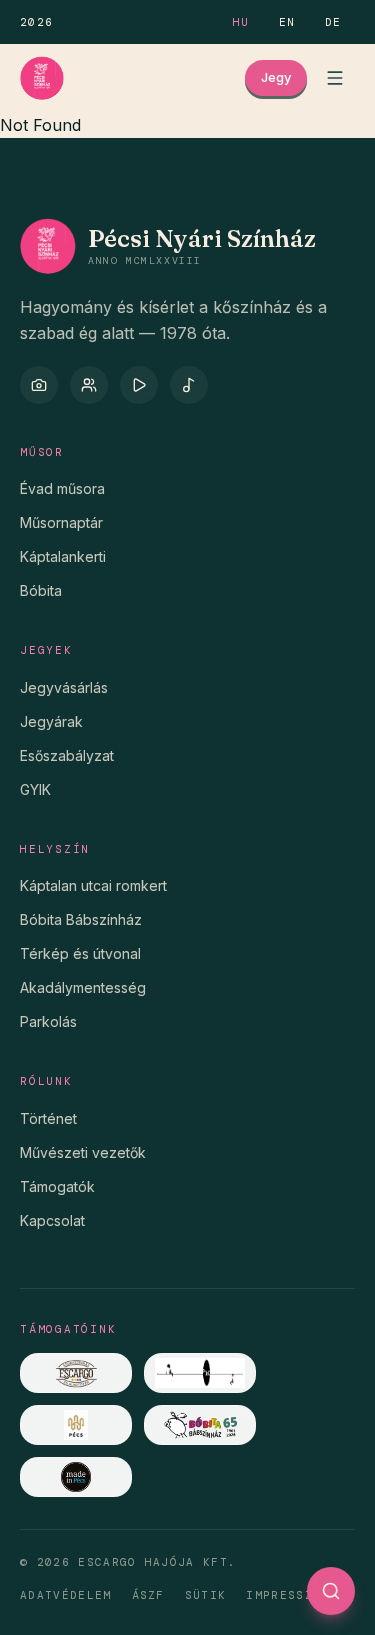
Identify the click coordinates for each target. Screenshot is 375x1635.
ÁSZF (148, 1595)
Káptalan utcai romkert (93, 885)
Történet (48, 1118)
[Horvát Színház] (200, 1373)
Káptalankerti (63, 556)
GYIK (35, 789)
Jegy (276, 77)
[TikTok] (189, 385)
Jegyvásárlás (64, 687)
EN (287, 22)
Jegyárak (51, 721)
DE (333, 22)
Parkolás (48, 1021)
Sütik (206, 1595)
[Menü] (335, 78)
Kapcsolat (52, 1220)
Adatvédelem (66, 1595)
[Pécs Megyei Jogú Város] (76, 1425)
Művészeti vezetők (83, 1152)
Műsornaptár (61, 522)
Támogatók (57, 1186)
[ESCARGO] (76, 1373)
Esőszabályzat (67, 755)
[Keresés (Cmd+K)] (331, 1591)
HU (241, 22)
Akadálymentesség (83, 987)
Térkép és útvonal (80, 953)
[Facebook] (89, 385)
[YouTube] (139, 385)
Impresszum (287, 1595)
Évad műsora (62, 488)
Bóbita (41, 590)
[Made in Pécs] (76, 1477)
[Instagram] (39, 385)
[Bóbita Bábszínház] (200, 1425)
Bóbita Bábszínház (81, 919)
